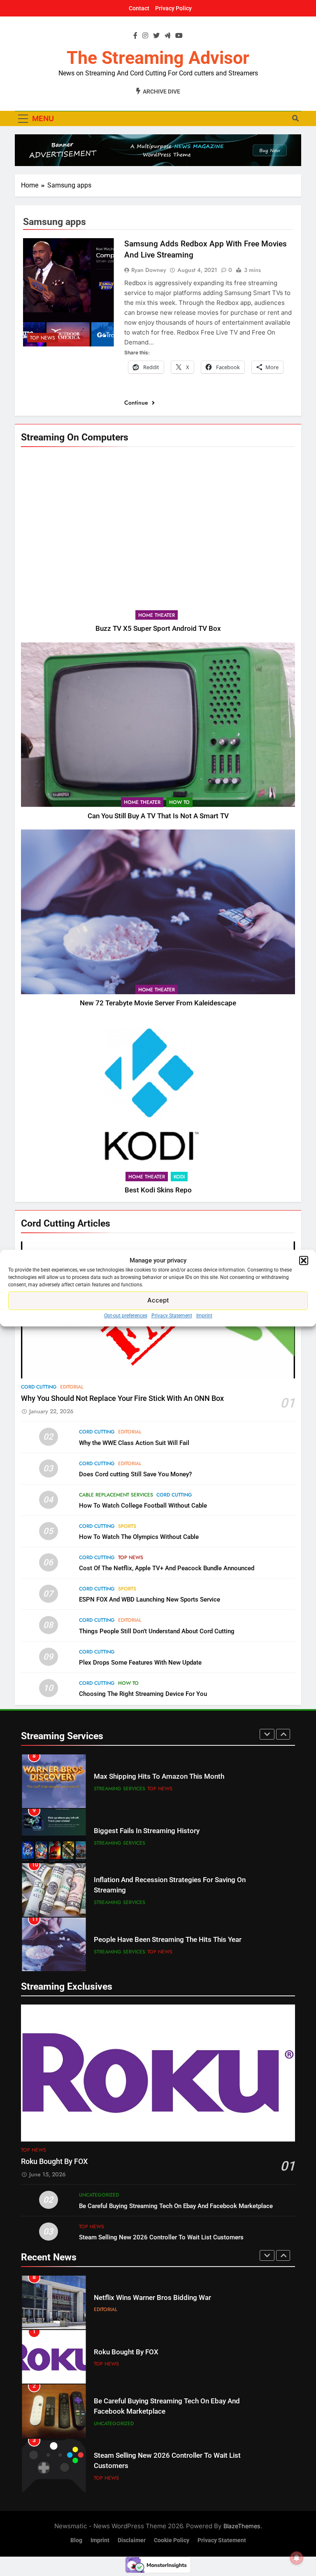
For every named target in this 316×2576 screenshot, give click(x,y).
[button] (304, 1261)
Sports (127, 1526)
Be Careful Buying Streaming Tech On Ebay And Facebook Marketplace (176, 2206)
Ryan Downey (149, 270)
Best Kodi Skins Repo (158, 1190)
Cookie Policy (172, 2540)
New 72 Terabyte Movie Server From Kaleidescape (158, 1003)
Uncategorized (99, 2195)
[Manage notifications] (297, 2558)
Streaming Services (120, 1789)
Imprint (204, 1316)
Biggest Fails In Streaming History (147, 1831)
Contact (139, 8)
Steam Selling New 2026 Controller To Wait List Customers (161, 2237)
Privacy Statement (172, 1316)
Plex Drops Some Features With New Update (140, 1663)
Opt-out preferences (126, 1316)
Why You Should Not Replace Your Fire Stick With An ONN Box (122, 1398)
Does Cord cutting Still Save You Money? (135, 1474)
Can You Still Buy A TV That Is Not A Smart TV (158, 816)
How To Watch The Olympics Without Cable (139, 1537)
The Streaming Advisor (158, 58)
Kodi (179, 1177)
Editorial (72, 1387)
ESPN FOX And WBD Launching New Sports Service (150, 1599)
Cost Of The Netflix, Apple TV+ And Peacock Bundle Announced (167, 1568)
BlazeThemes (242, 2526)
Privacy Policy (173, 8)
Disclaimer (132, 2540)
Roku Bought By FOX (54, 2161)
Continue (137, 403)
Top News (43, 338)
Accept (158, 1300)
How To (179, 802)
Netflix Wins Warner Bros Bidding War (152, 2298)
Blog (76, 2540)
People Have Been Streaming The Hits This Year (168, 1940)
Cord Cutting (39, 1387)
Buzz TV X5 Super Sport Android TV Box (158, 629)
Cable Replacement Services (116, 1495)
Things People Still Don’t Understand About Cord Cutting (157, 1631)
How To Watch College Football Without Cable (143, 1506)
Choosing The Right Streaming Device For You (143, 1694)
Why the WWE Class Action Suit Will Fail (134, 1443)
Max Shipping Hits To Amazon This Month (159, 1776)
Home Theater (157, 615)
